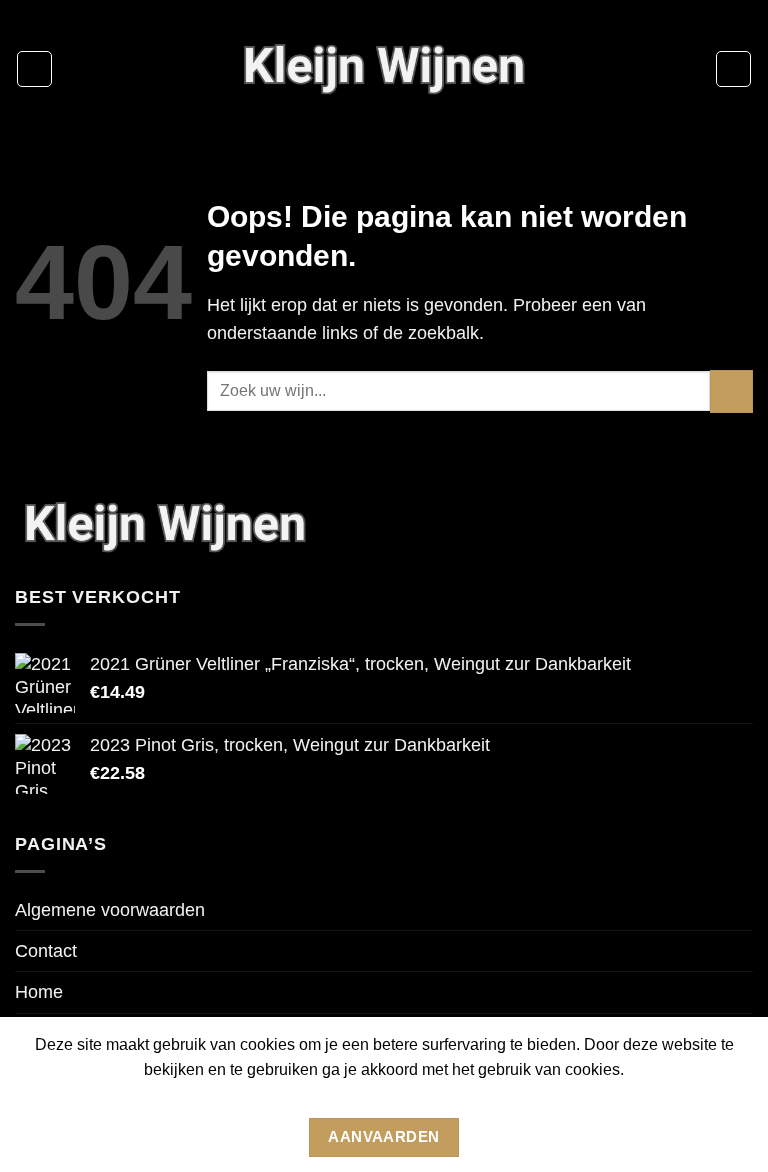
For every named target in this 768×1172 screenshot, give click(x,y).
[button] (34, 68)
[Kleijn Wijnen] (384, 69)
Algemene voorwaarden (110, 910)
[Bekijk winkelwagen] (733, 68)
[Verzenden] (731, 391)
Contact (46, 951)
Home (39, 992)
